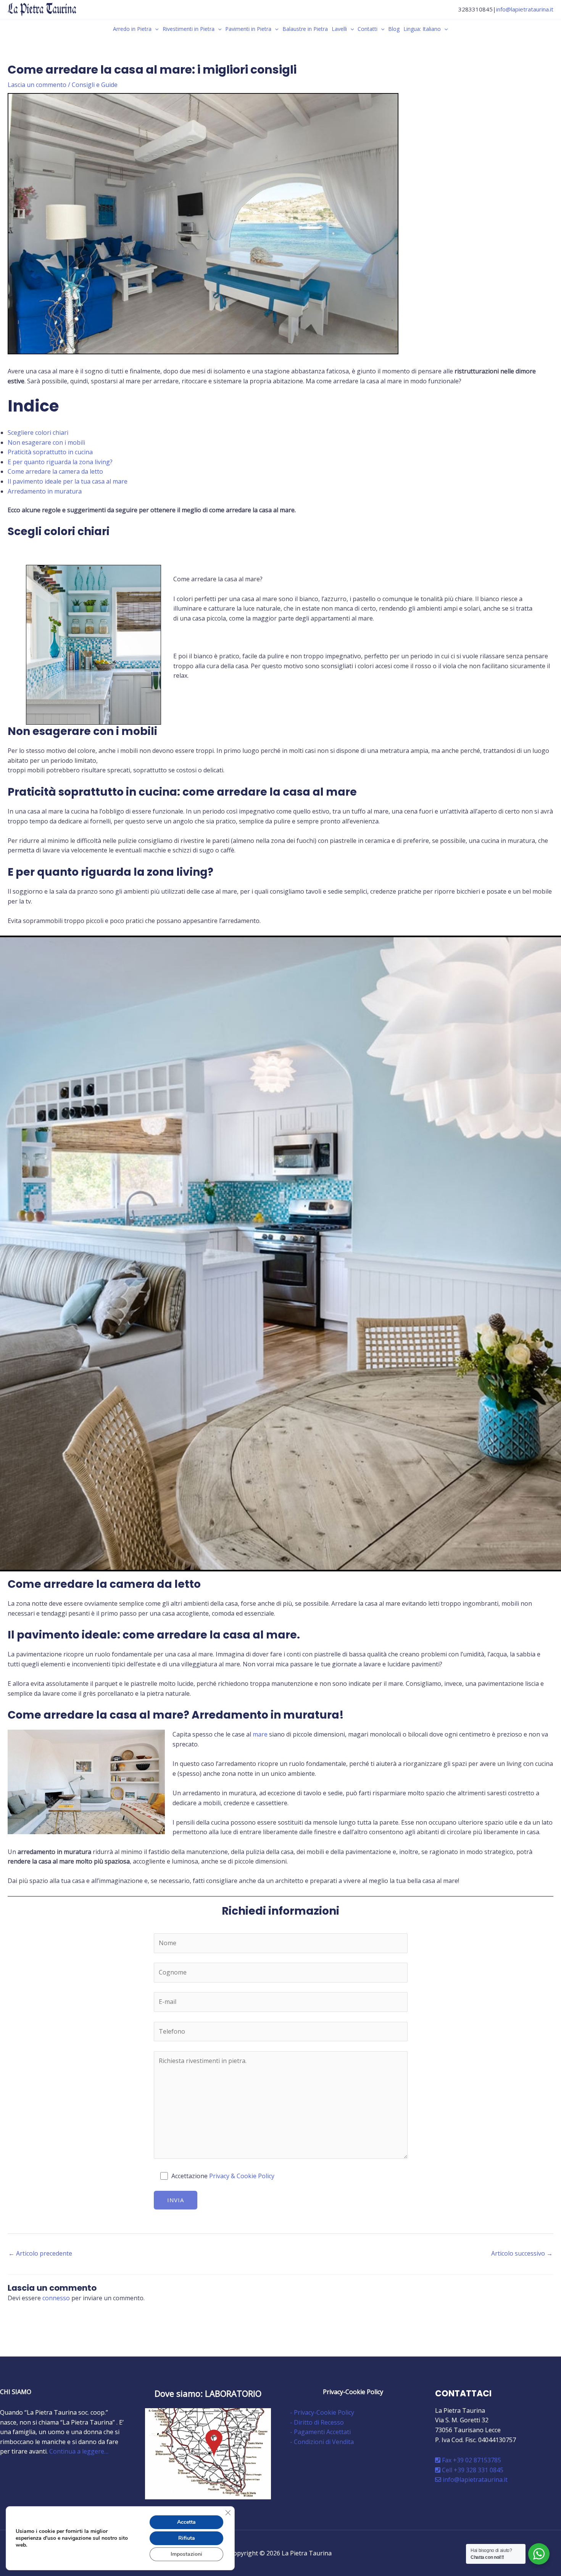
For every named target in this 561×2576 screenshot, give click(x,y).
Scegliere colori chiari (38, 433)
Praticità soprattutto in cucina (50, 452)
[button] (155, 29)
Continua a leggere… (79, 2451)
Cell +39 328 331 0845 (472, 2470)
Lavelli (339, 29)
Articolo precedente (40, 2253)
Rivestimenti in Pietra (189, 29)
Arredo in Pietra (132, 29)
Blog (394, 29)
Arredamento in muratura (45, 491)
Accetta (186, 2522)
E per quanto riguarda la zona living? (60, 462)
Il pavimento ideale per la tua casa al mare (68, 481)
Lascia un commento (37, 85)
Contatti (368, 29)
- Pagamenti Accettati (320, 2432)
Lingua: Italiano (422, 29)
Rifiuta (187, 2538)
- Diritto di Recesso (317, 2422)
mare (260, 1734)
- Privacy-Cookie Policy (322, 2412)
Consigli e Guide (95, 85)
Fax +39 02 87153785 (471, 2460)
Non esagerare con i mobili (46, 442)
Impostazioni (186, 2554)
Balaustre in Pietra (305, 29)
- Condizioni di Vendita (322, 2442)
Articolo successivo (522, 2253)
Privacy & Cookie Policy (242, 2176)
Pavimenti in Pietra (248, 29)
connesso (56, 2298)
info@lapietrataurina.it (525, 9)
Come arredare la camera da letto (55, 471)
